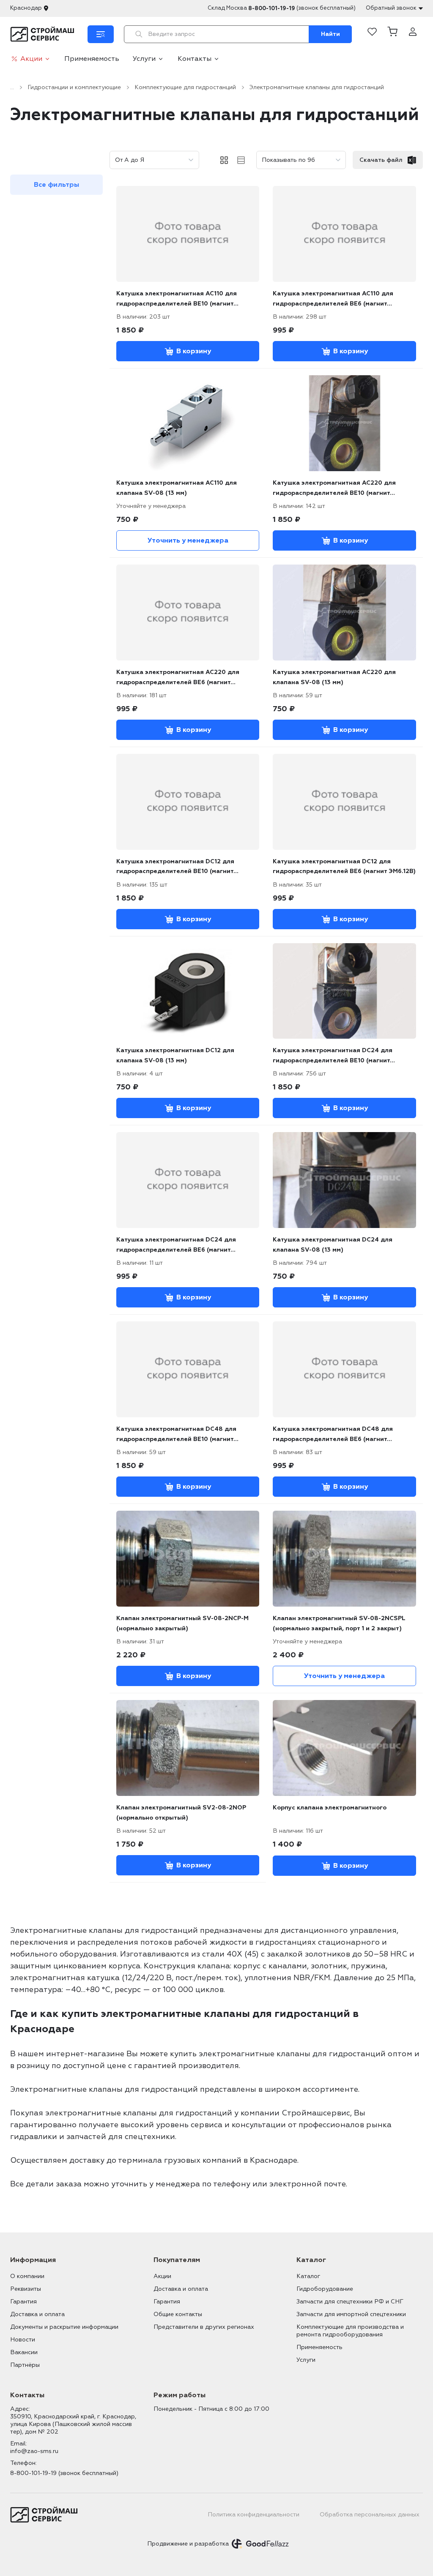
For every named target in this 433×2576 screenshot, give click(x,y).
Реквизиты (26, 2289)
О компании (27, 2276)
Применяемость (92, 59)
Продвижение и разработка (188, 2544)
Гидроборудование (325, 2289)
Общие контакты (178, 2314)
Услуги (144, 59)
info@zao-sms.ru (34, 2451)
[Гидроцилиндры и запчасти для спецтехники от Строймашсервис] (44, 34)
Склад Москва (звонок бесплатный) (282, 8)
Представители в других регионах (204, 2327)
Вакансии (24, 2352)
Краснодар (26, 8)
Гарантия (23, 2302)
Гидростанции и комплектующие (74, 87)
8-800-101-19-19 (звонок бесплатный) (64, 2473)
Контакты (195, 59)
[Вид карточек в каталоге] (224, 160)
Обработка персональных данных (370, 2515)
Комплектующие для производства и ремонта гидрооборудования (350, 2331)
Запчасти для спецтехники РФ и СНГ (350, 2302)
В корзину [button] (194, 351)
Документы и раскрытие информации (64, 2327)
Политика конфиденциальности (253, 2515)
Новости (23, 2340)
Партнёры (25, 2365)
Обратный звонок (391, 8)
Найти (330, 34)
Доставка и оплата (37, 2314)
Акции (31, 59)
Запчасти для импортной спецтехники (351, 2314)
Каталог (308, 2276)
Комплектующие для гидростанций (185, 87)
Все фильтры (56, 185)
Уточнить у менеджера (188, 540)
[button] (392, 34)
